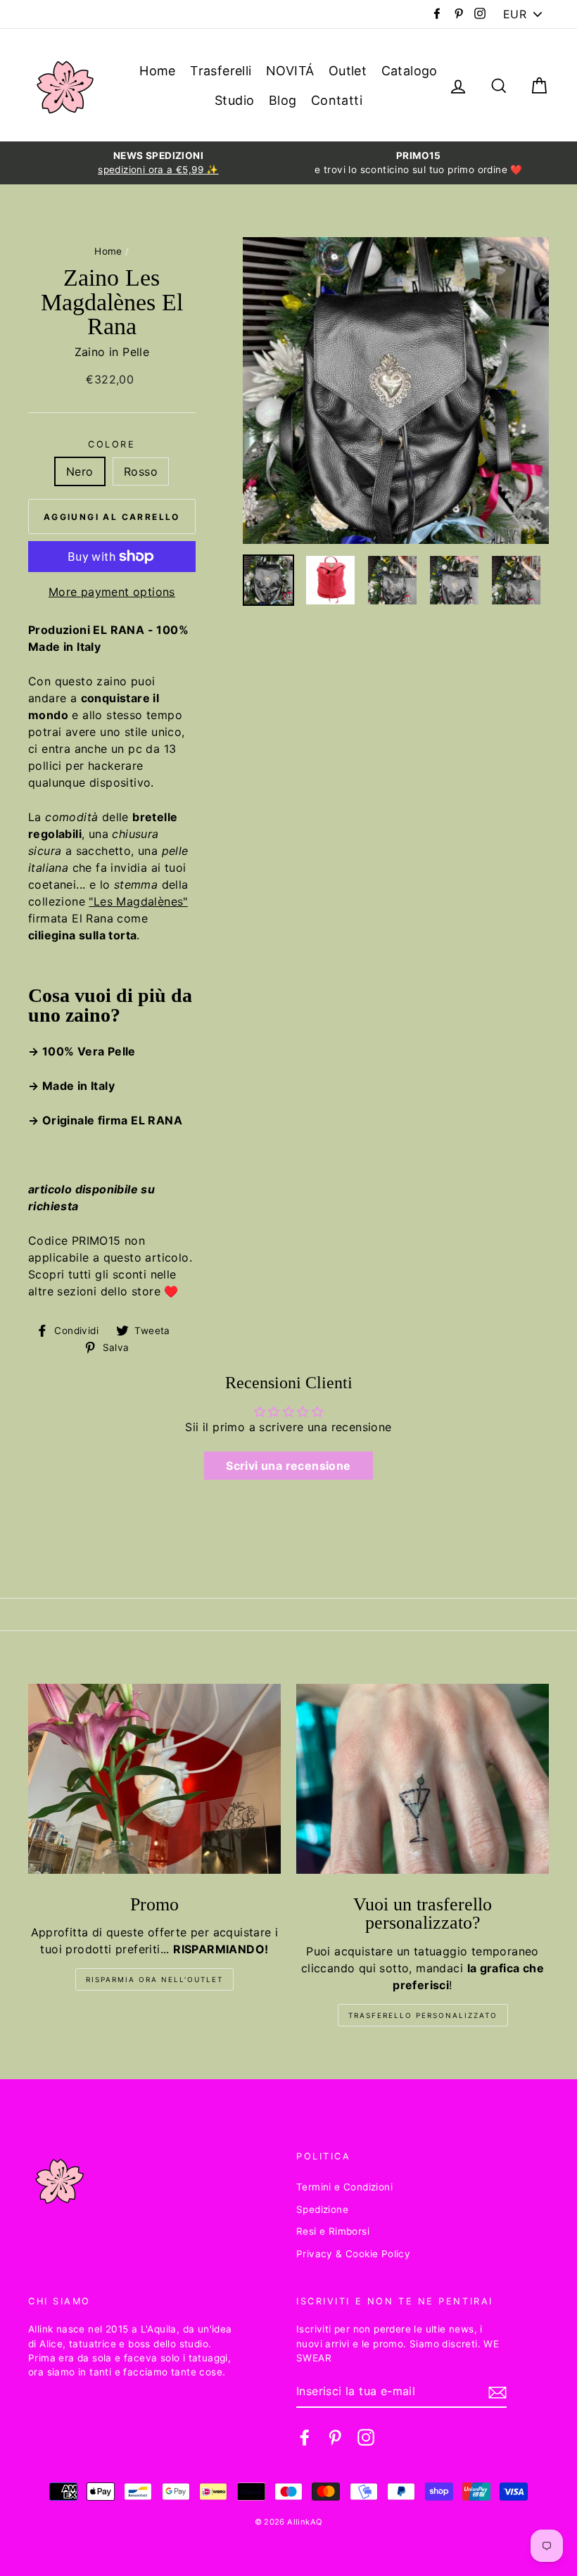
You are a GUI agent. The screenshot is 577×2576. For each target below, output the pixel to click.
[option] (158, 163)
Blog (283, 100)
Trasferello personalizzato (423, 2015)
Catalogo (410, 71)
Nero (80, 471)
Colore (112, 444)
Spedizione (322, 2209)
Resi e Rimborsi (333, 2231)
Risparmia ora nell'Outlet (154, 1979)
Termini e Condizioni (344, 2187)
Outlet (348, 71)
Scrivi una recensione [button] (288, 1466)
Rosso (141, 471)
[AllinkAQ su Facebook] (305, 2437)
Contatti (337, 100)
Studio (234, 100)
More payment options (112, 592)
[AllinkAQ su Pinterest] (335, 2437)
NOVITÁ (290, 71)
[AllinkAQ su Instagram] (366, 2437)
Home (158, 71)
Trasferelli (221, 71)
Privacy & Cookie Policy (353, 2254)
